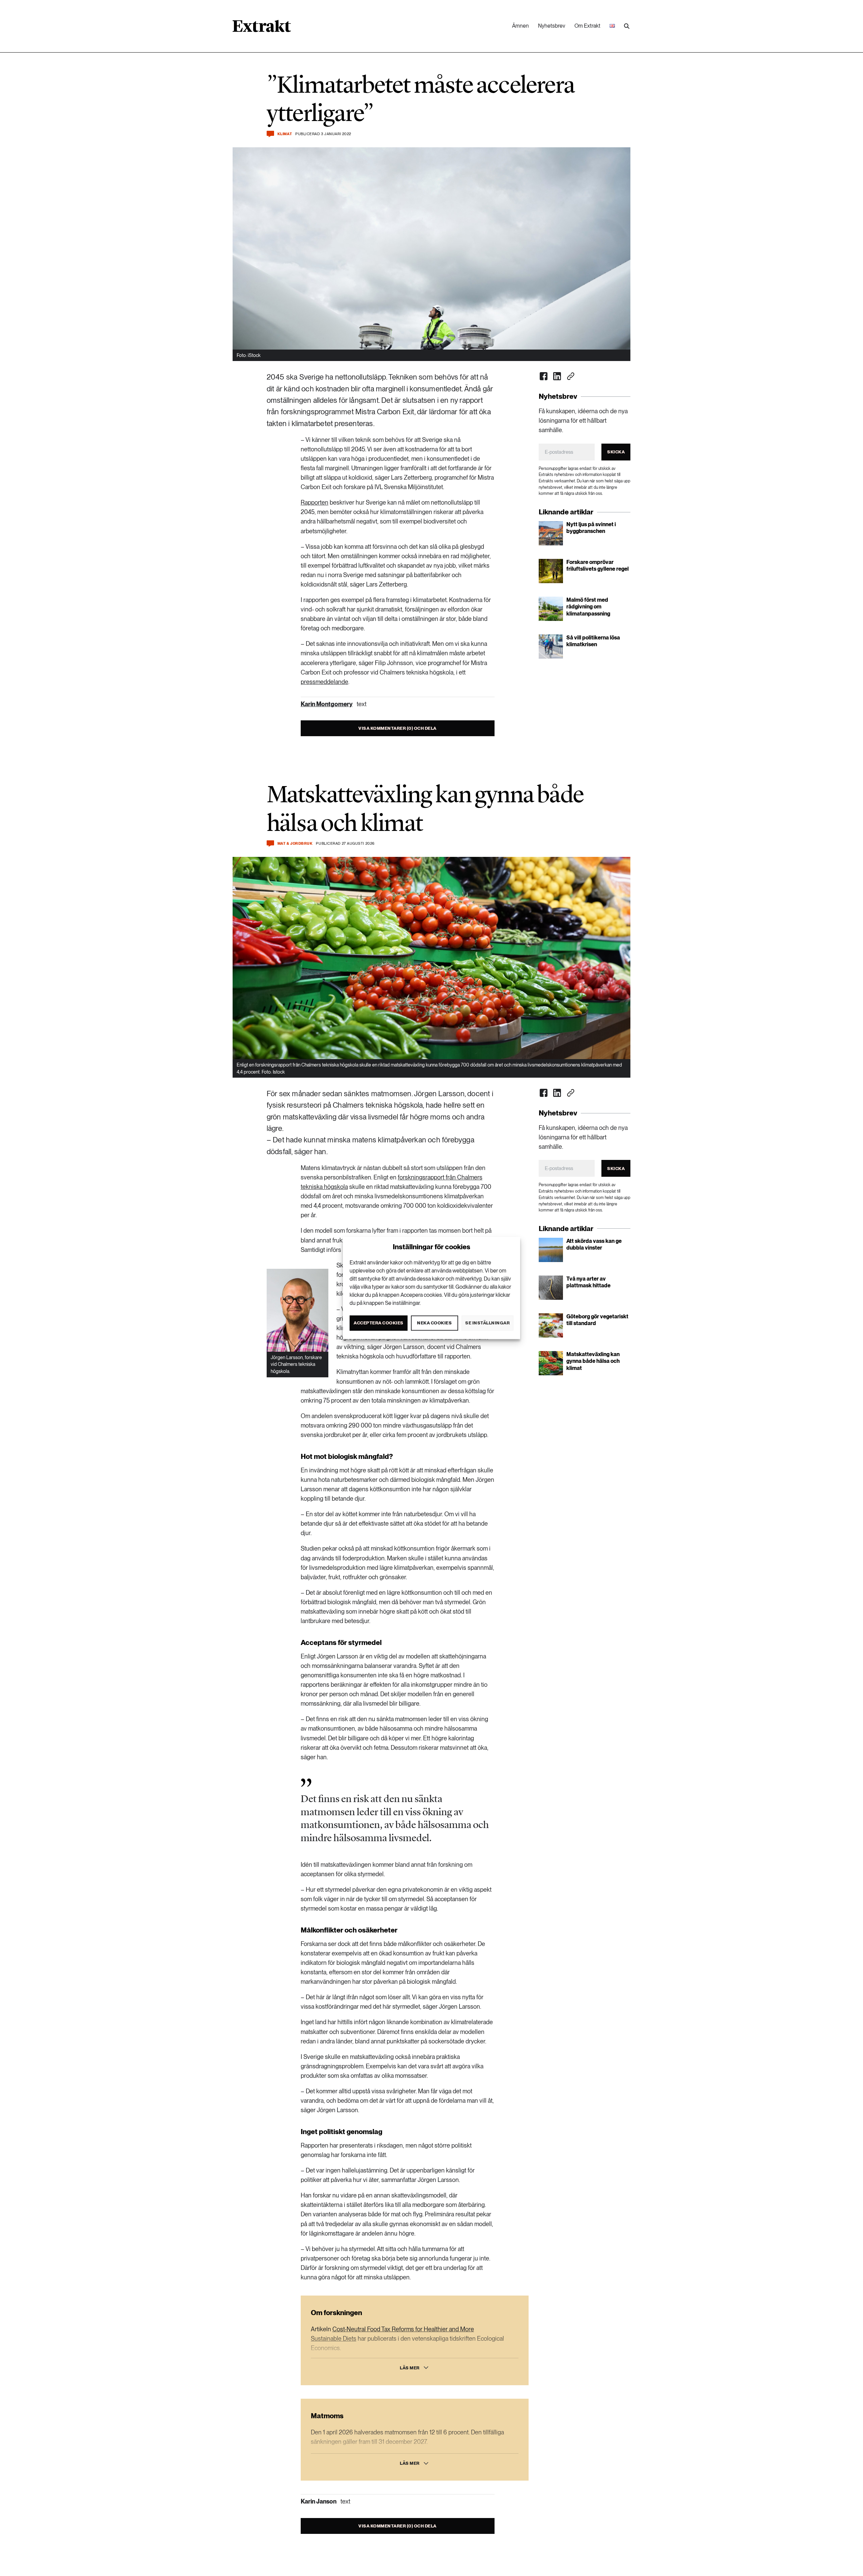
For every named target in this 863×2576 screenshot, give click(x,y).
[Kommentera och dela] (270, 134)
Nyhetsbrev (552, 26)
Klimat (285, 134)
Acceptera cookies (379, 1323)
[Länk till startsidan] (262, 28)
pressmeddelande (324, 682)
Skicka (616, 452)
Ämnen (520, 26)
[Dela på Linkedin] (557, 376)
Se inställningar (487, 1323)
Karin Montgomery (327, 704)
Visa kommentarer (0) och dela (397, 728)
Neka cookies (434, 1323)
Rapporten (315, 502)
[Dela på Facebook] (544, 376)
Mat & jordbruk (295, 844)
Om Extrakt (587, 26)
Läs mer (410, 2368)
